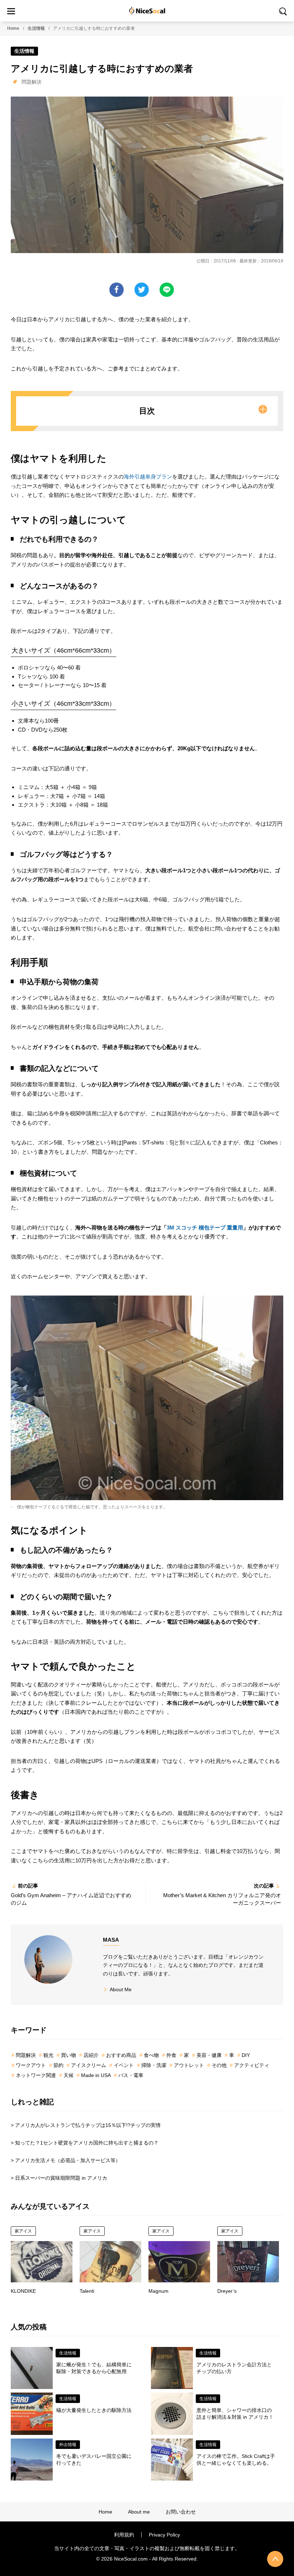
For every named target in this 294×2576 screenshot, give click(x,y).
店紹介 (91, 2055)
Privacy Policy (164, 2535)
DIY (246, 2055)
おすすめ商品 (121, 2055)
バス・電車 (131, 2075)
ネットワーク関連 (36, 2075)
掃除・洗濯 (154, 2065)
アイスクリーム (89, 2065)
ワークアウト (31, 2065)
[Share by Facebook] (117, 290)
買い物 (68, 2055)
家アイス (23, 2231)
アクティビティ (252, 2065)
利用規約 (124, 2535)
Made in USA (96, 2075)
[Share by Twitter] (142, 290)
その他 (219, 2065)
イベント (124, 2065)
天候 (68, 2075)
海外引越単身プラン (148, 477)
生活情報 (36, 28)
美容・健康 (209, 2055)
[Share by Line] (167, 290)
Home (13, 28)
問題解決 (32, 82)
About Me (121, 1989)
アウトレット (189, 2065)
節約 (58, 2065)
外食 (171, 2055)
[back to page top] (275, 2559)
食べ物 (151, 2055)
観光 (48, 2055)
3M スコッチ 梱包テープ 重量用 (205, 1228)
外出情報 (68, 2445)
